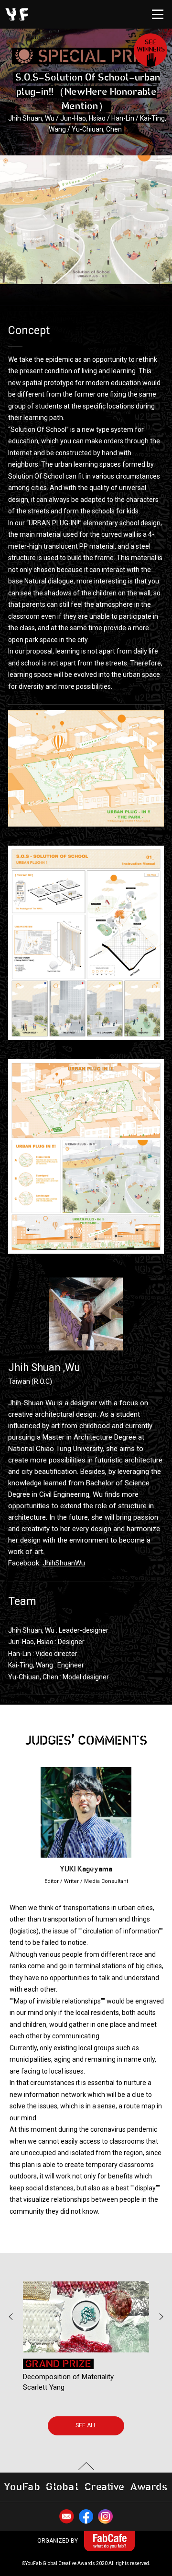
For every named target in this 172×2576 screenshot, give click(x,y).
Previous (11, 2316)
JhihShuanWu (64, 1563)
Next (161, 2316)
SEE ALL (86, 2425)
